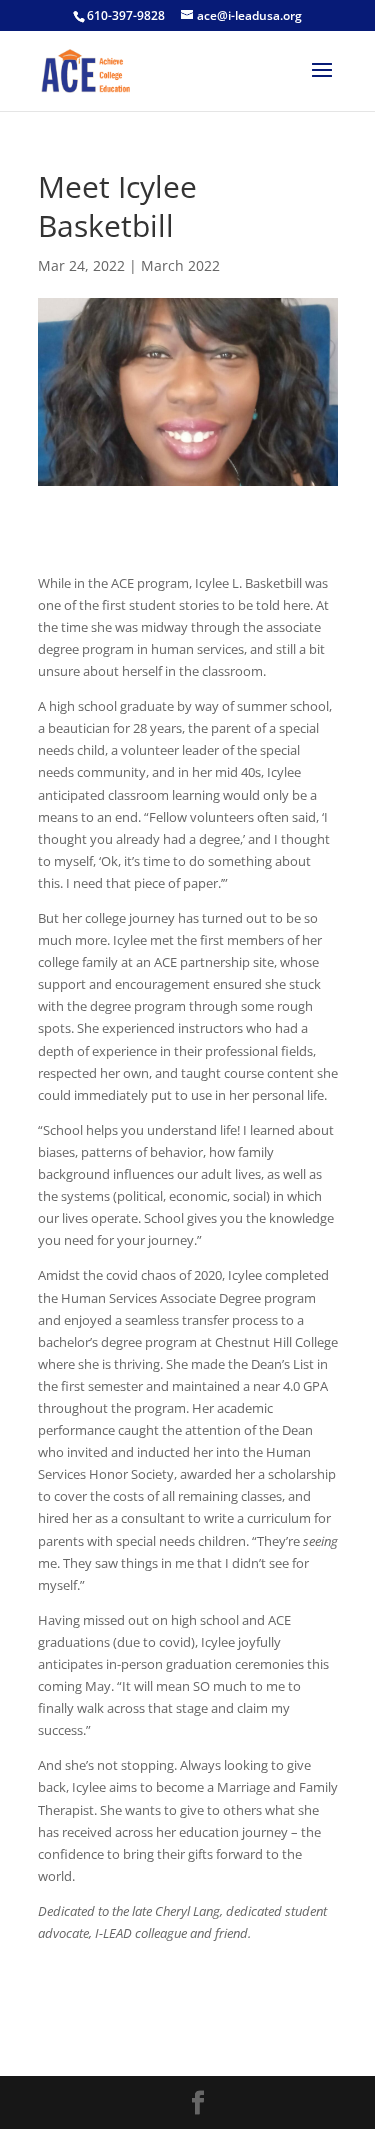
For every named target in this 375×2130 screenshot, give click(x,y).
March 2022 (180, 265)
